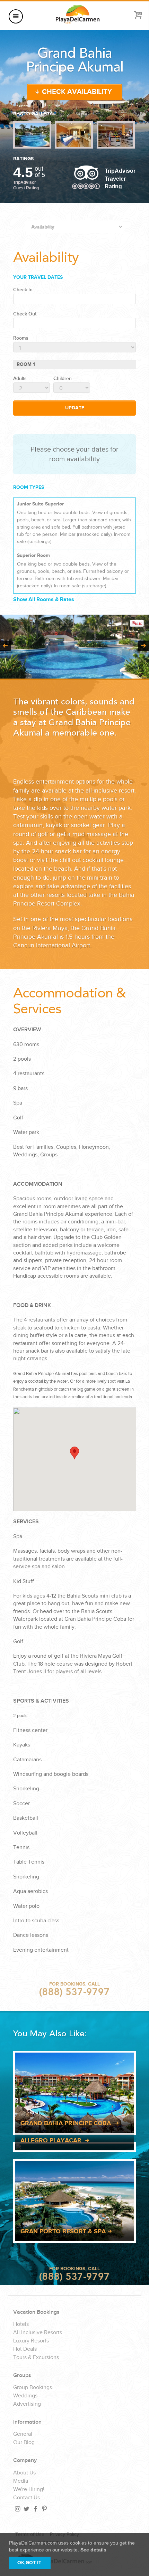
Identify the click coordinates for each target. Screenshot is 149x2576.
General (23, 2434)
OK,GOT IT (29, 2563)
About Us (24, 2473)
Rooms (21, 338)
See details (93, 2550)
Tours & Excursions (36, 2358)
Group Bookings (33, 2388)
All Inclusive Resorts (38, 2333)
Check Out (25, 314)
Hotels (21, 2324)
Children (63, 379)
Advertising (27, 2404)
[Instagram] (17, 2509)
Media (21, 2481)
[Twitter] (26, 2509)
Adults (20, 379)
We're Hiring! (29, 2490)
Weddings (25, 2396)
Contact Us (27, 2498)
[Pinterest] (44, 2509)
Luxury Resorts (31, 2341)
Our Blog (24, 2443)
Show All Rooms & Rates (44, 600)
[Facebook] (35, 2509)
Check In (23, 290)
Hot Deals (25, 2349)
